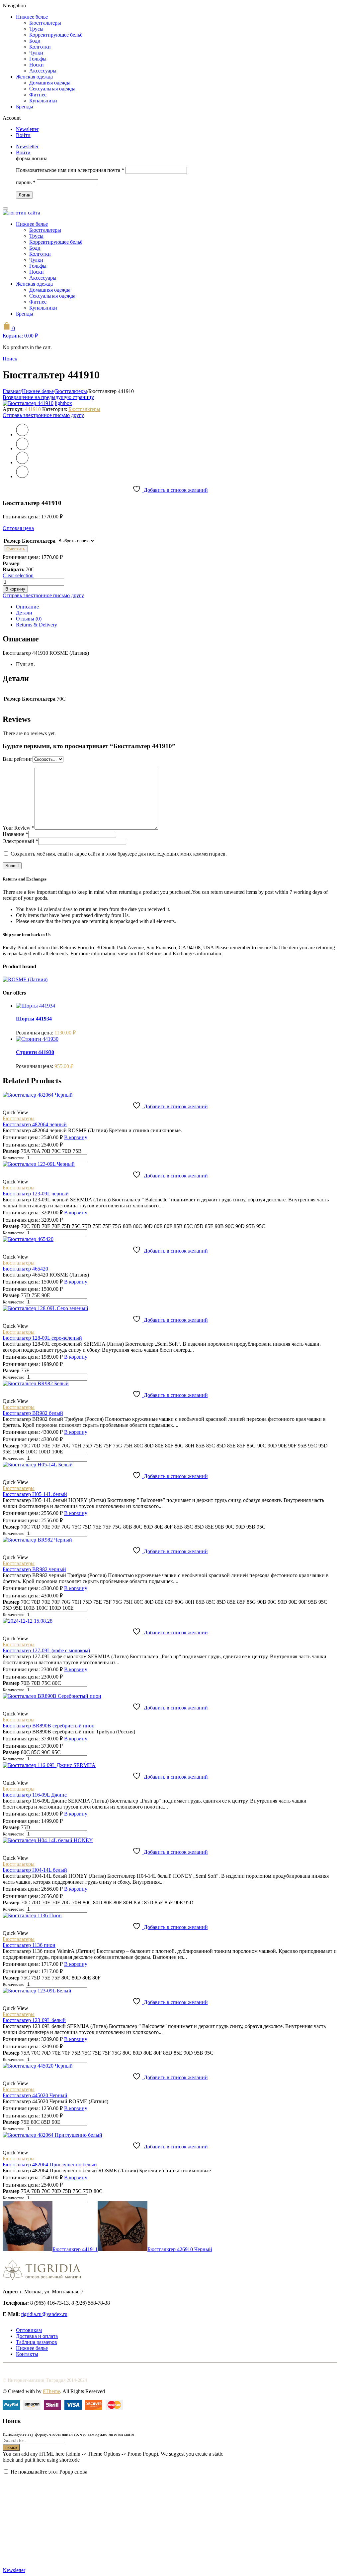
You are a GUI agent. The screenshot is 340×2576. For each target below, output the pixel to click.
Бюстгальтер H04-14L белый (35, 1870)
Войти (23, 135)
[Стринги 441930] (37, 1039)
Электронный (20, 841)
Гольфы (38, 59)
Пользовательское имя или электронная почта (70, 170)
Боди (35, 41)
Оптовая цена (18, 528)
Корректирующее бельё (56, 35)
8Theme (51, 2391)
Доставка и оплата (37, 2336)
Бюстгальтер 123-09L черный (36, 1194)
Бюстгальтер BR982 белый (33, 1413)
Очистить (16, 549)
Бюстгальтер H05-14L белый (35, 1494)
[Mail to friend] (22, 476)
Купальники (43, 101)
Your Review (19, 828)
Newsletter (27, 129)
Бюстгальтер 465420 (25, 1269)
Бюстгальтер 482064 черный (35, 1124)
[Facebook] (22, 448)
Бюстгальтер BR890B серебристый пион (49, 1726)
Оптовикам (29, 2330)
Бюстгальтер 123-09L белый (34, 2020)
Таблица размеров (37, 2342)
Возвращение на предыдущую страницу (48, 397)
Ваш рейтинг (18, 759)
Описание (27, 607)
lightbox (63, 403)
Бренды (25, 107)
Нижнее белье (32, 17)
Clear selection (18, 575)
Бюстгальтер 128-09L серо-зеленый (42, 1338)
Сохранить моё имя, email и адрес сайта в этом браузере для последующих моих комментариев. (119, 854)
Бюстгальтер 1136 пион (29, 1945)
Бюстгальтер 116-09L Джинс (35, 1795)
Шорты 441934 (34, 1019)
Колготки (40, 47)
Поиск (11, 2447)
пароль (26, 182)
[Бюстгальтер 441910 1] (28, 403)
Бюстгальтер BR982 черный (34, 1569)
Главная (12, 391)
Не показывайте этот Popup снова (49, 2472)
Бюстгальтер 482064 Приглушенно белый (50, 2165)
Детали (24, 613)
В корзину (15, 589)
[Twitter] (22, 434)
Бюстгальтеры (45, 23)
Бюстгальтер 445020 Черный (35, 2095)
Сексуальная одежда (52, 89)
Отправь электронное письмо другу (43, 415)
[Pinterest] (22, 462)
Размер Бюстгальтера (30, 541)
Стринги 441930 (35, 1052)
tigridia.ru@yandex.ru (44, 2314)
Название (15, 834)
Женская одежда (34, 77)
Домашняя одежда (50, 83)
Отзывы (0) (29, 619)
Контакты (27, 2354)
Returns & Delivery (37, 625)
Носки (37, 65)
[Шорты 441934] (36, 1006)
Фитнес (38, 95)
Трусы (36, 29)
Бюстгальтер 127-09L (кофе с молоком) (46, 1650)
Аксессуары (43, 71)
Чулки (36, 53)
